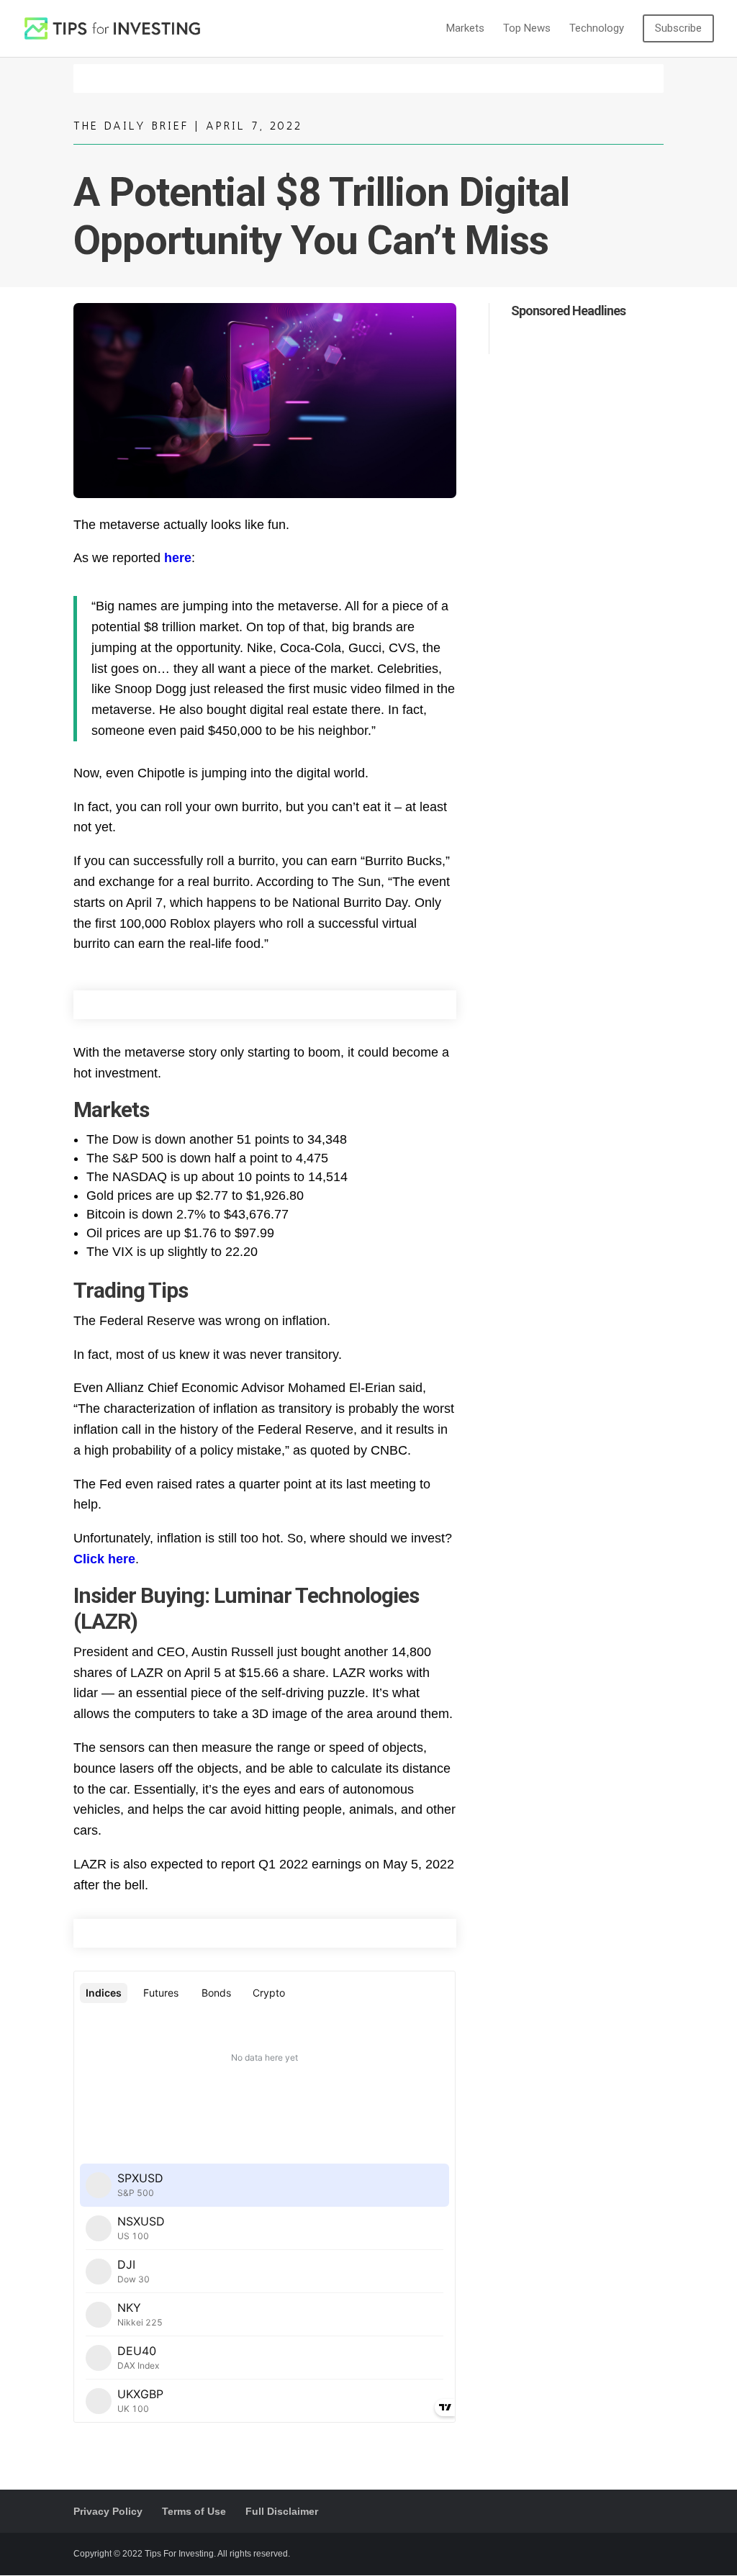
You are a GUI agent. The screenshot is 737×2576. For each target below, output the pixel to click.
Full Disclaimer (282, 2511)
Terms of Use (194, 2511)
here (178, 558)
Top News (527, 29)
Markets (465, 29)
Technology (597, 29)
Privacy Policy (108, 2511)
